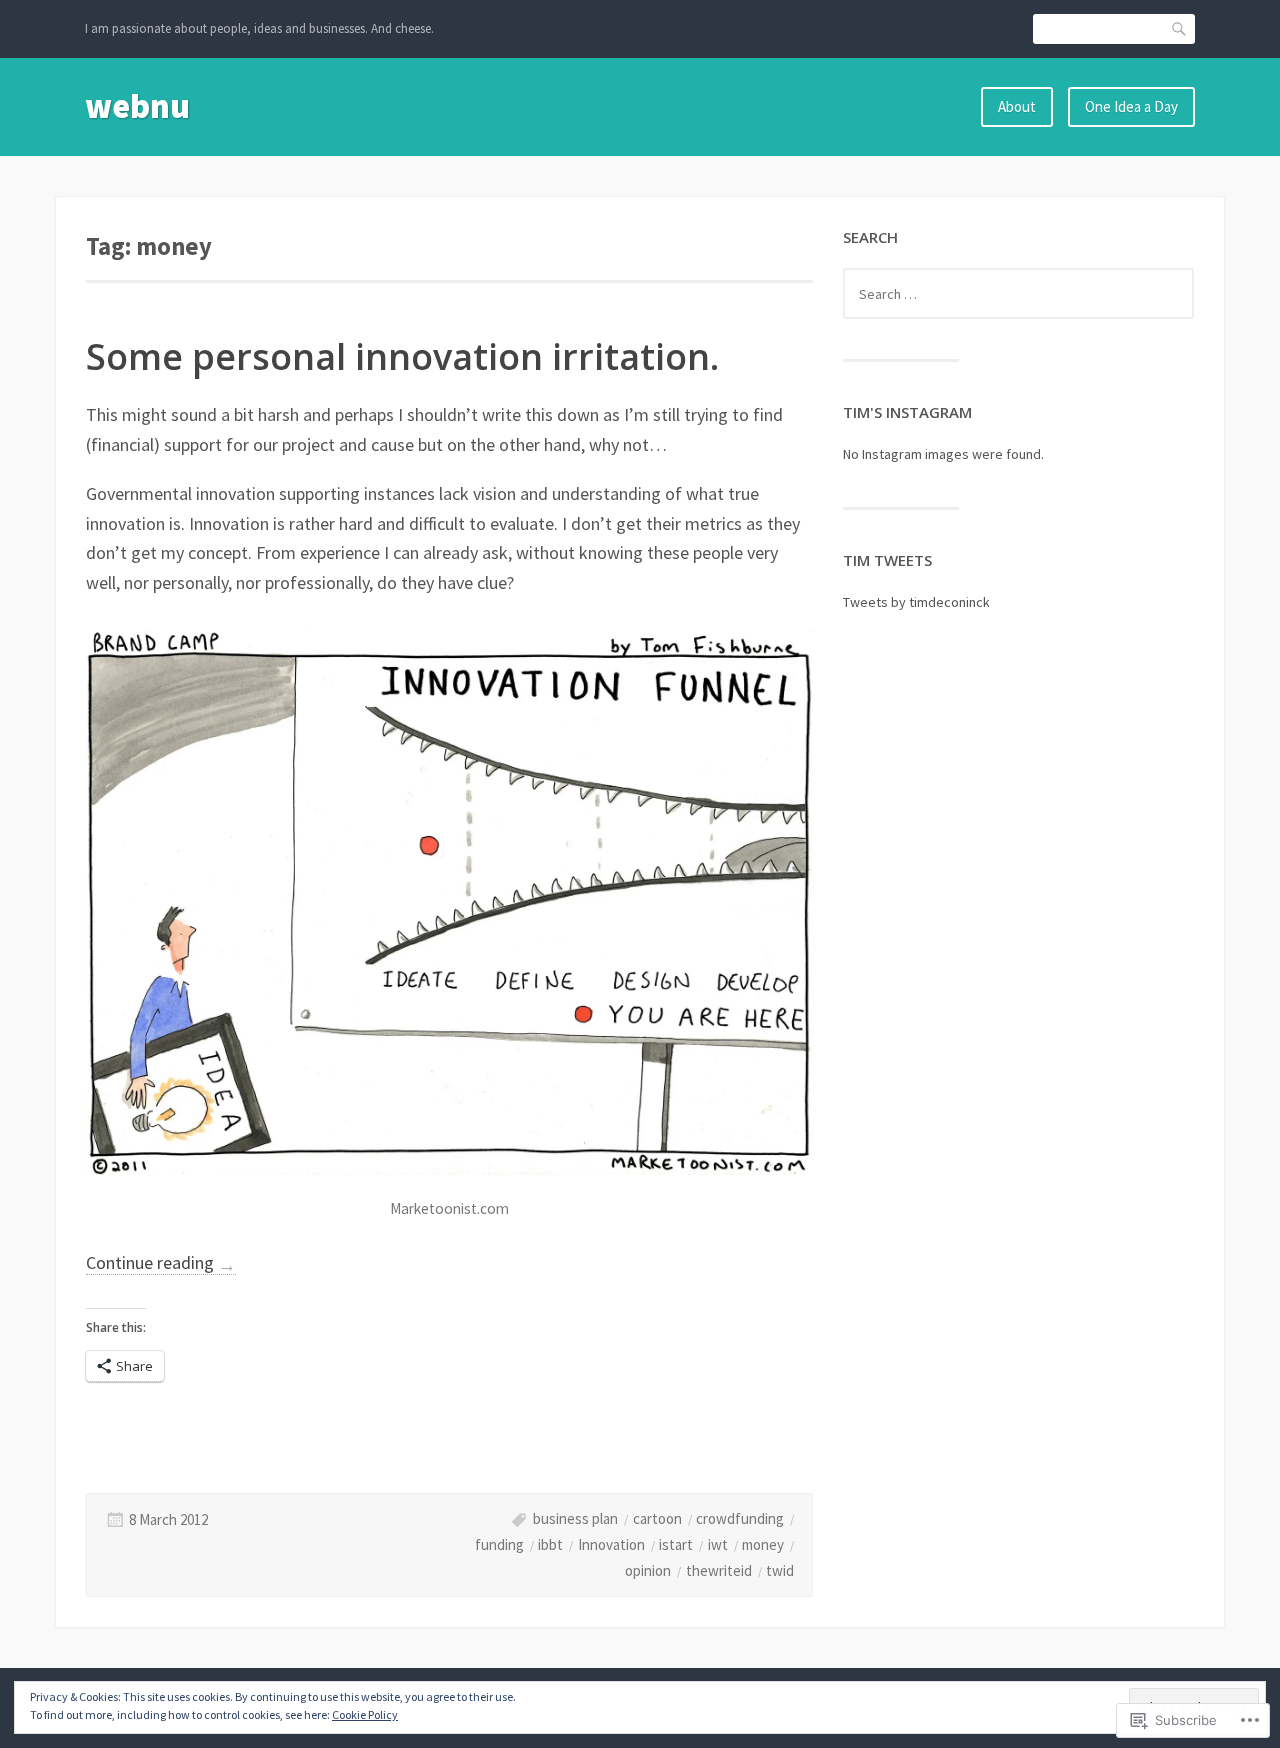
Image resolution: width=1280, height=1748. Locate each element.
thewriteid (719, 1570)
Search (1180, 28)
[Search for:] (1018, 294)
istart (676, 1544)
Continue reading (161, 1263)
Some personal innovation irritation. (402, 356)
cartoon (657, 1518)
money (763, 1544)
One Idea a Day (1131, 106)
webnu (137, 106)
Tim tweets (887, 560)
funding (499, 1544)
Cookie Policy (365, 1714)
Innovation (611, 1544)
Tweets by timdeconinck (916, 602)
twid (780, 1570)
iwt (718, 1544)
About (1017, 106)
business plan (575, 1518)
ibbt (550, 1544)
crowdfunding (740, 1518)
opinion (648, 1570)
